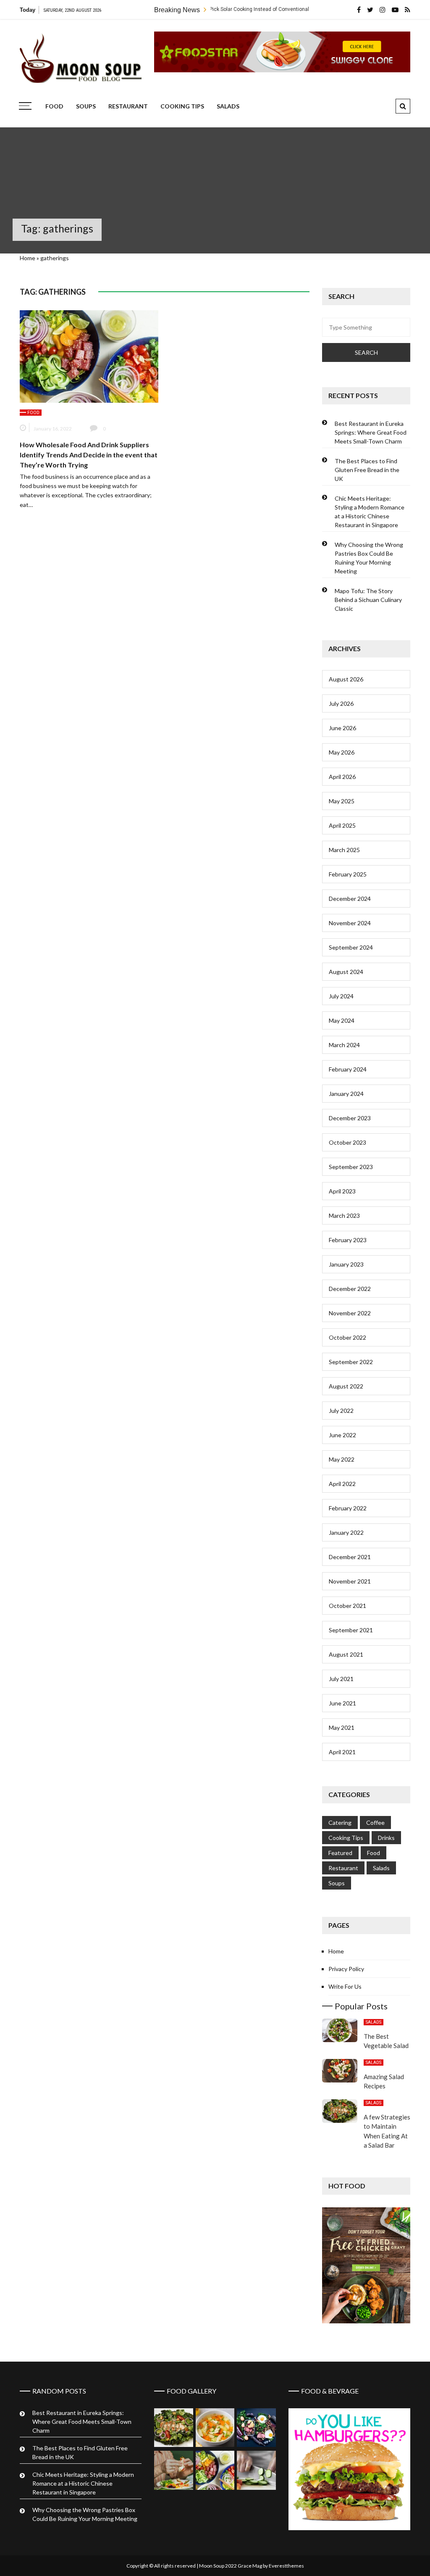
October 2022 (347, 1337)
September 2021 (351, 1630)
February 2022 (348, 1508)
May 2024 (342, 1020)
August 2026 (346, 679)
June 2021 (342, 1703)
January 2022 (346, 1532)
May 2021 (342, 1727)
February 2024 (348, 1069)
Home (28, 258)
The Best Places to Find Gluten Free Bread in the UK (367, 470)
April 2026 (342, 777)
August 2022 (346, 1386)
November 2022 (350, 1313)
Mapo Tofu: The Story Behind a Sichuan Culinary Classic (368, 600)
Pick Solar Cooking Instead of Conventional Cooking (211, 9)
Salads (228, 106)
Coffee (375, 1822)
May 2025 (342, 801)
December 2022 (350, 1289)
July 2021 (341, 1679)
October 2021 (347, 1606)
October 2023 (347, 1142)
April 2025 (342, 825)
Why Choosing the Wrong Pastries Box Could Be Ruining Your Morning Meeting (369, 558)
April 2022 (342, 1484)
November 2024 (350, 923)
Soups (86, 106)
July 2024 (341, 996)
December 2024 (350, 899)
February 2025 (348, 874)
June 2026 (342, 728)
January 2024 (346, 1094)
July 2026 (341, 703)
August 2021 (346, 1654)
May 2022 (342, 1459)
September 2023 (351, 1167)
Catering (340, 1822)
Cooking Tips (182, 106)
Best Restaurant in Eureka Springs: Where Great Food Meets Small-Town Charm (371, 432)
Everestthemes (286, 2566)
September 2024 (351, 947)
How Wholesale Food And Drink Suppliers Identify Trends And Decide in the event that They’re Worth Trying (89, 455)
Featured (340, 1853)
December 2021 (350, 1557)
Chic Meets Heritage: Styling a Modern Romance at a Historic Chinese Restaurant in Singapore (370, 512)
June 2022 (342, 1435)
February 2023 (348, 1240)
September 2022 (351, 1362)
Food (54, 106)
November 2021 (350, 1581)
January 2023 (346, 1264)
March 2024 (344, 1045)
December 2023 (350, 1118)
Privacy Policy (346, 1969)
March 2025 (344, 850)
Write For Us (345, 1986)
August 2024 (346, 972)
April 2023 (342, 1191)
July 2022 (341, 1411)
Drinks (386, 1838)
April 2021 (342, 1752)
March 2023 (344, 1215)
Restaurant (128, 106)
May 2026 (342, 752)
